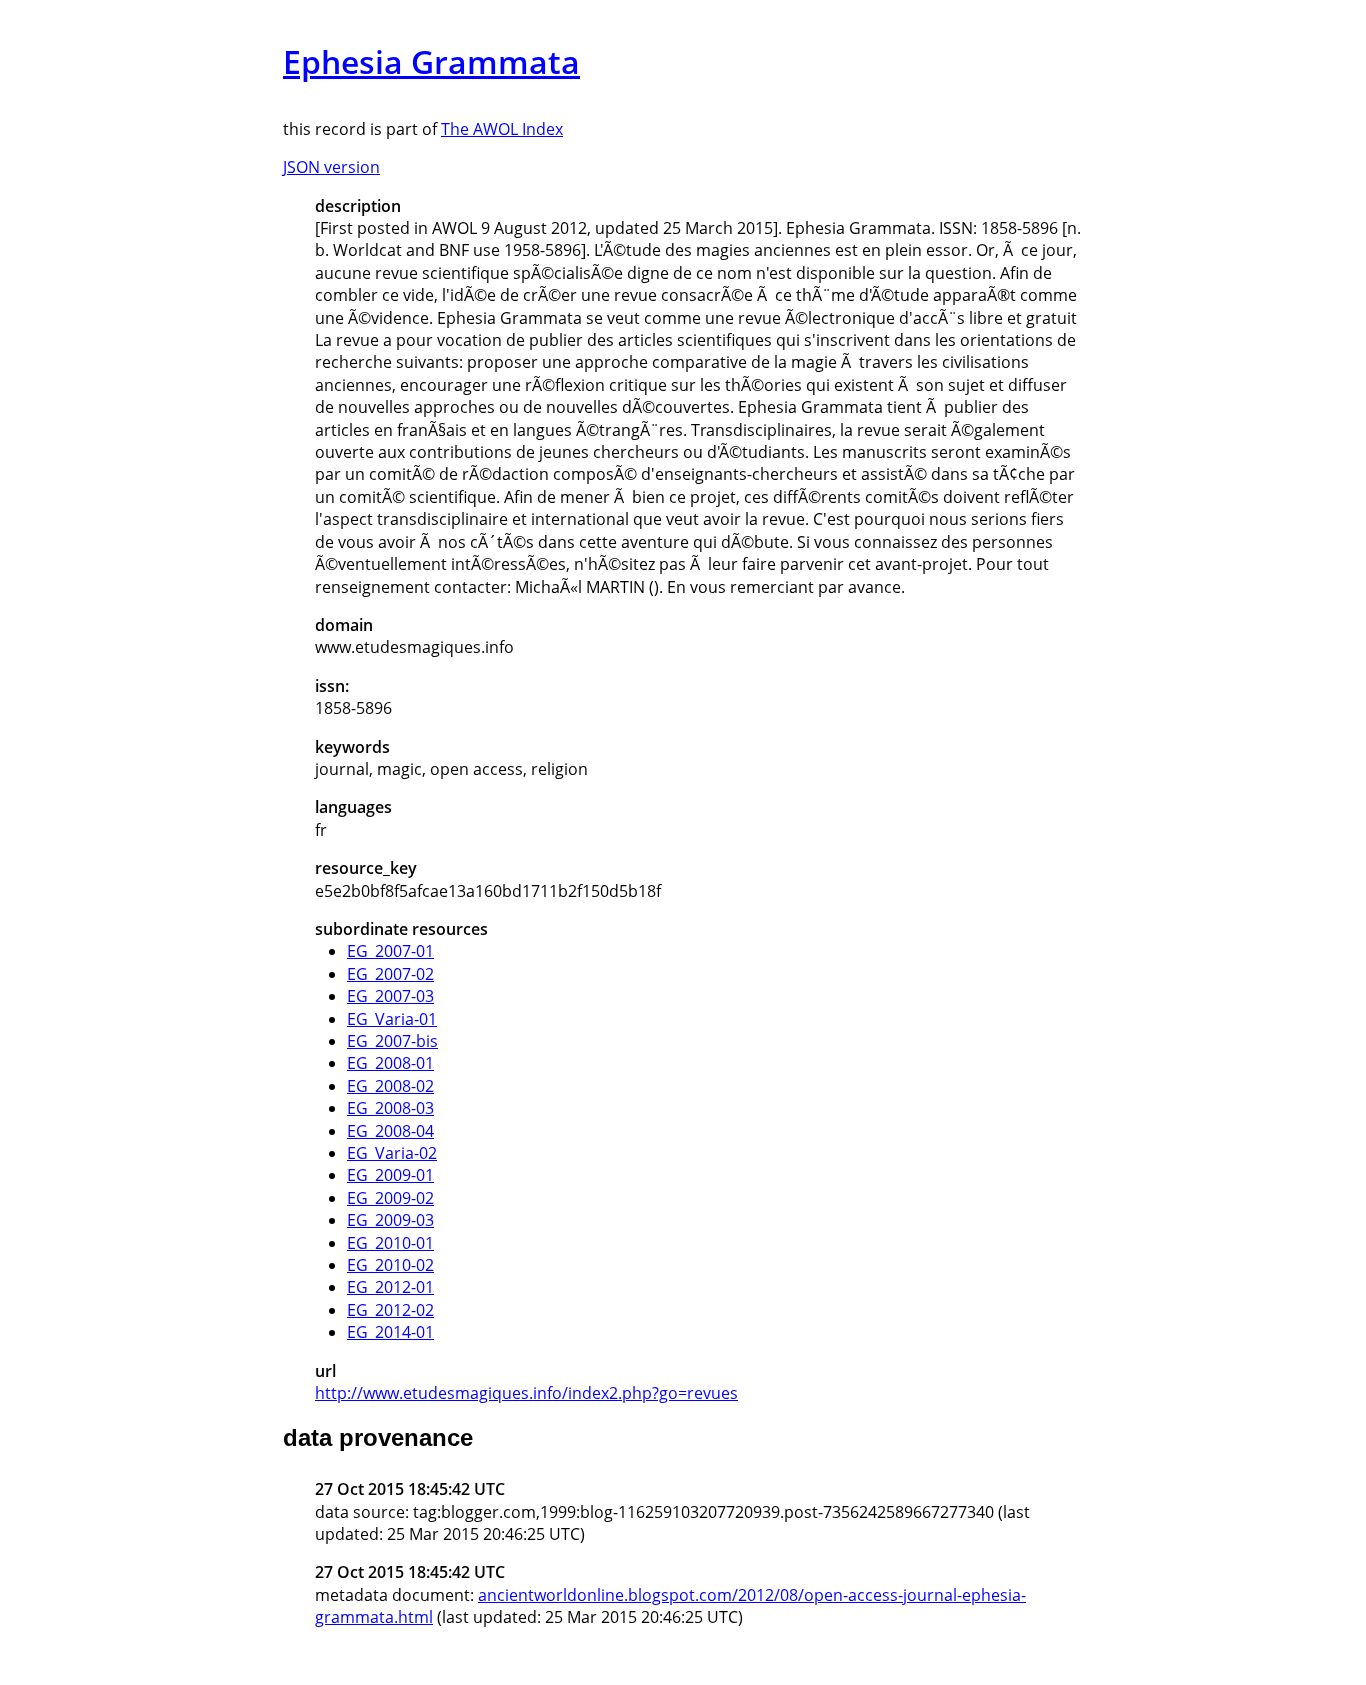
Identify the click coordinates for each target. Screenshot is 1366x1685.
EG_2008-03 (390, 1108)
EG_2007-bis (392, 1041)
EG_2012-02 (390, 1310)
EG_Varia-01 (392, 1019)
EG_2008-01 (390, 1063)
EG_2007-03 (390, 996)
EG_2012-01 (390, 1287)
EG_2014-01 (390, 1332)
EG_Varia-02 (392, 1153)
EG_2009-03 (390, 1220)
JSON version (331, 167)
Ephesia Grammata (431, 61)
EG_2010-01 (390, 1243)
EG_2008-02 (390, 1086)
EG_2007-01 (390, 951)
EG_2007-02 (390, 974)
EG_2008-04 (390, 1131)
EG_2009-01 (390, 1175)
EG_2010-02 (390, 1265)
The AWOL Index (502, 129)
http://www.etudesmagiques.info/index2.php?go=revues (526, 1393)
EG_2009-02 (390, 1198)
